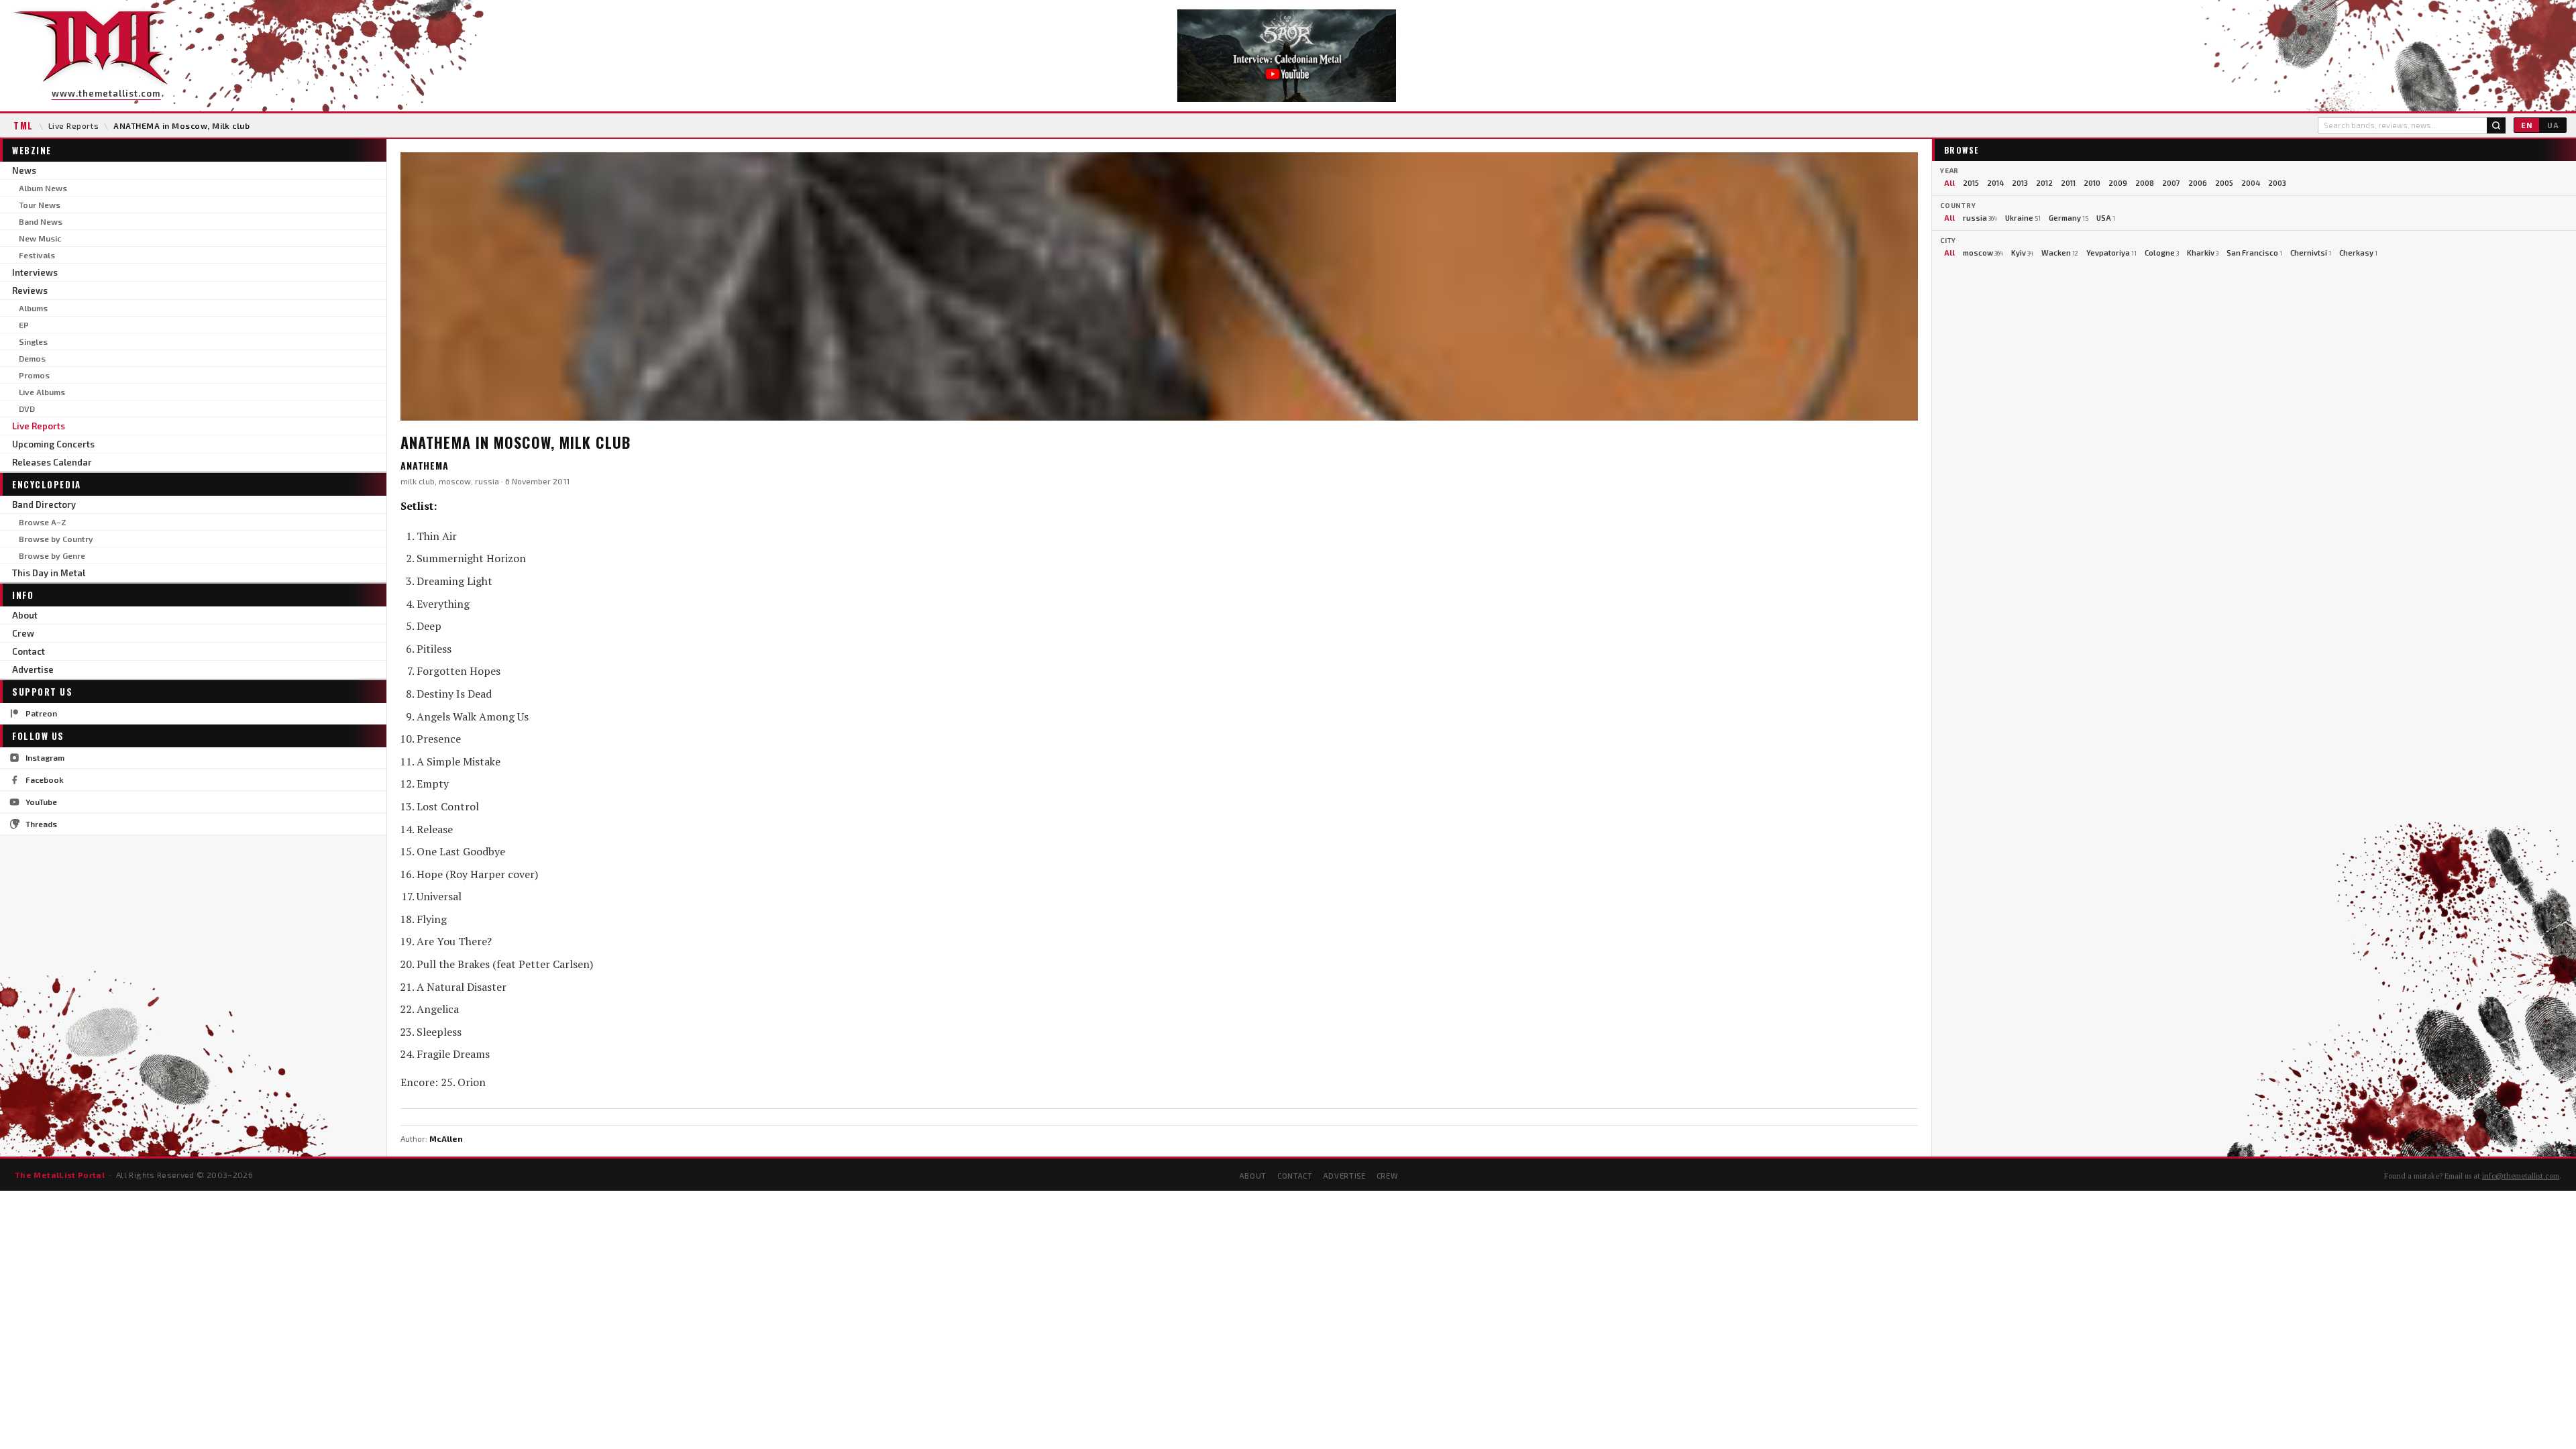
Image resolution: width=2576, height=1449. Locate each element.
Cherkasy (2358, 253)
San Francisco (2254, 253)
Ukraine (2023, 218)
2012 (2044, 183)
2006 (2198, 183)
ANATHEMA (425, 465)
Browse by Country (56, 539)
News (24, 170)
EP (24, 325)
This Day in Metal (49, 573)
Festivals (37, 255)
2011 (2068, 183)
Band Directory (44, 504)
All (1949, 183)
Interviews (35, 272)
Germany (2069, 218)
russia (1980, 218)
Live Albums (42, 392)
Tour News (40, 205)
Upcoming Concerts (53, 444)
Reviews (30, 290)
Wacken (2060, 253)
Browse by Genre (52, 555)
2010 (2092, 183)
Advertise (33, 669)
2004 (2251, 183)
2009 (2118, 183)
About (25, 615)
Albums (33, 308)
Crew (23, 633)
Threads (41, 824)
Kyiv (2022, 253)
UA (2553, 125)
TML (23, 125)
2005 (2224, 183)
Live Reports (74, 125)
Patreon (41, 713)
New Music (40, 238)
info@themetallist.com (2521, 1176)
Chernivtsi (2311, 253)
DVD (27, 409)
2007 (2171, 183)
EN (2527, 125)
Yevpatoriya (2111, 253)
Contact (29, 651)
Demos (32, 358)
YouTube (41, 802)
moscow (1983, 253)
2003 (2277, 183)
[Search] (2496, 125)
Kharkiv (2203, 253)
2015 (1971, 183)
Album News (43, 188)
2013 (2020, 183)
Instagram (45, 757)
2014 (1995, 183)
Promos (34, 375)
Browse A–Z (43, 522)
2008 (2145, 183)
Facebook (45, 780)
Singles (33, 341)
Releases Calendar (52, 462)
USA (2106, 218)
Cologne (2162, 253)
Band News (41, 221)
